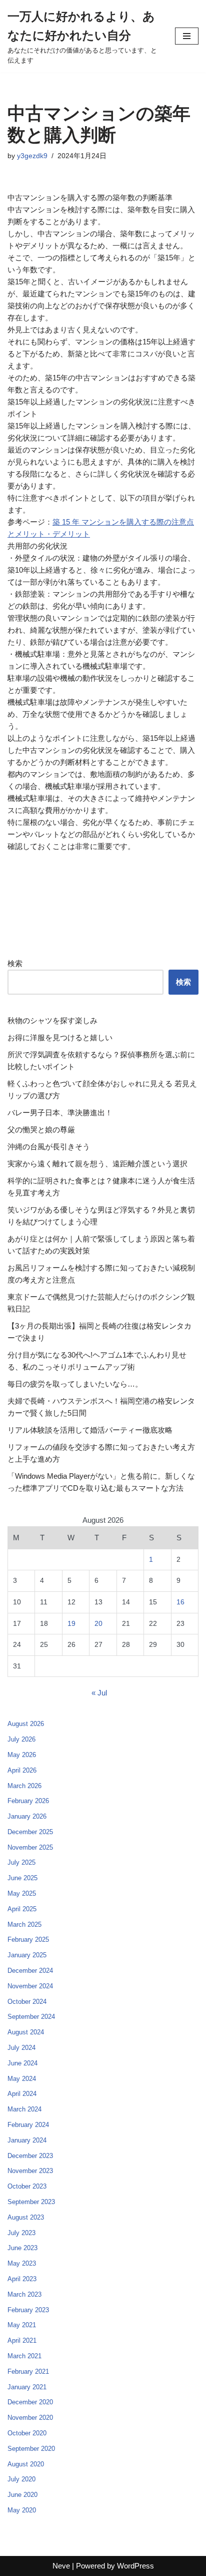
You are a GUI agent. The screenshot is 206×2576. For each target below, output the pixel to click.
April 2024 (22, 2094)
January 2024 (27, 2140)
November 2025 (30, 1847)
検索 (15, 963)
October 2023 (27, 2186)
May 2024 (22, 2079)
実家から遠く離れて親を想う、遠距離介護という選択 (97, 1164)
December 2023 (30, 2156)
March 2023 (24, 2294)
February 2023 (28, 2310)
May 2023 (22, 2263)
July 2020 (21, 2479)
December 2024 (30, 1971)
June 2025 (22, 1878)
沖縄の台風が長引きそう (49, 1147)
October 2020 (27, 2433)
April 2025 (22, 1909)
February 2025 (28, 1940)
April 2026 (22, 1770)
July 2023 (21, 2233)
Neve (61, 2566)
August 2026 (26, 1724)
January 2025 (27, 1955)
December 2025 (30, 1832)
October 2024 (27, 2002)
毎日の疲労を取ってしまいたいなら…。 (75, 1384)
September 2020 (31, 2449)
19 (71, 1624)
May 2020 (22, 2510)
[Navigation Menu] (187, 36)
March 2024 (24, 2109)
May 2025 (22, 1893)
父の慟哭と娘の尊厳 (41, 1130)
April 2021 (22, 2340)
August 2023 (26, 2217)
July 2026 (21, 1739)
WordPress (135, 2566)
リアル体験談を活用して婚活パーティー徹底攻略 (90, 1430)
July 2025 (21, 1862)
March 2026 (24, 1786)
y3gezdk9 (32, 156)
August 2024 (26, 2032)
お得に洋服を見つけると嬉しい (60, 1037)
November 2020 (30, 2418)
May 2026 (22, 1755)
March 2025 (24, 1924)
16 (180, 1602)
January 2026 (27, 1816)
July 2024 (21, 2048)
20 (98, 1624)
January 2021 (27, 2387)
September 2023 (31, 2202)
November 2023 (30, 2171)
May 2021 (22, 2325)
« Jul (99, 1693)
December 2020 (30, 2402)
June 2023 (22, 2248)
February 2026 (28, 1801)
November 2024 (30, 1986)
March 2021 (24, 2356)
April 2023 (22, 2279)
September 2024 (31, 2017)
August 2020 (26, 2464)
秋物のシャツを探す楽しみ (52, 1020)
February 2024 (28, 2125)
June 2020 (22, 2495)
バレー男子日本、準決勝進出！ (60, 1113)
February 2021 (28, 2372)
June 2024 (22, 2063)
